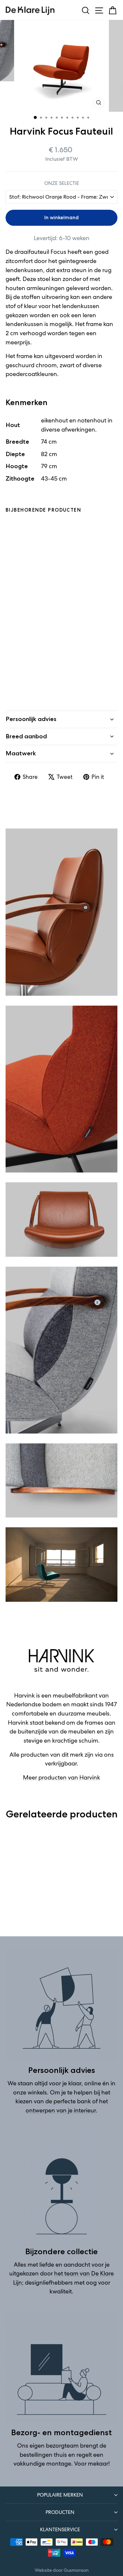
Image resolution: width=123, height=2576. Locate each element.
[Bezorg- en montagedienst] (61, 2367)
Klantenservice (60, 2529)
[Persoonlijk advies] (61, 2005)
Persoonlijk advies (31, 719)
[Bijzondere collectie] (61, 2186)
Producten (60, 2512)
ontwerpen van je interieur (61, 2110)
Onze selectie (62, 183)
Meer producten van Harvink (61, 1778)
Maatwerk (21, 753)
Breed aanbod (26, 736)
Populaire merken (60, 2495)
